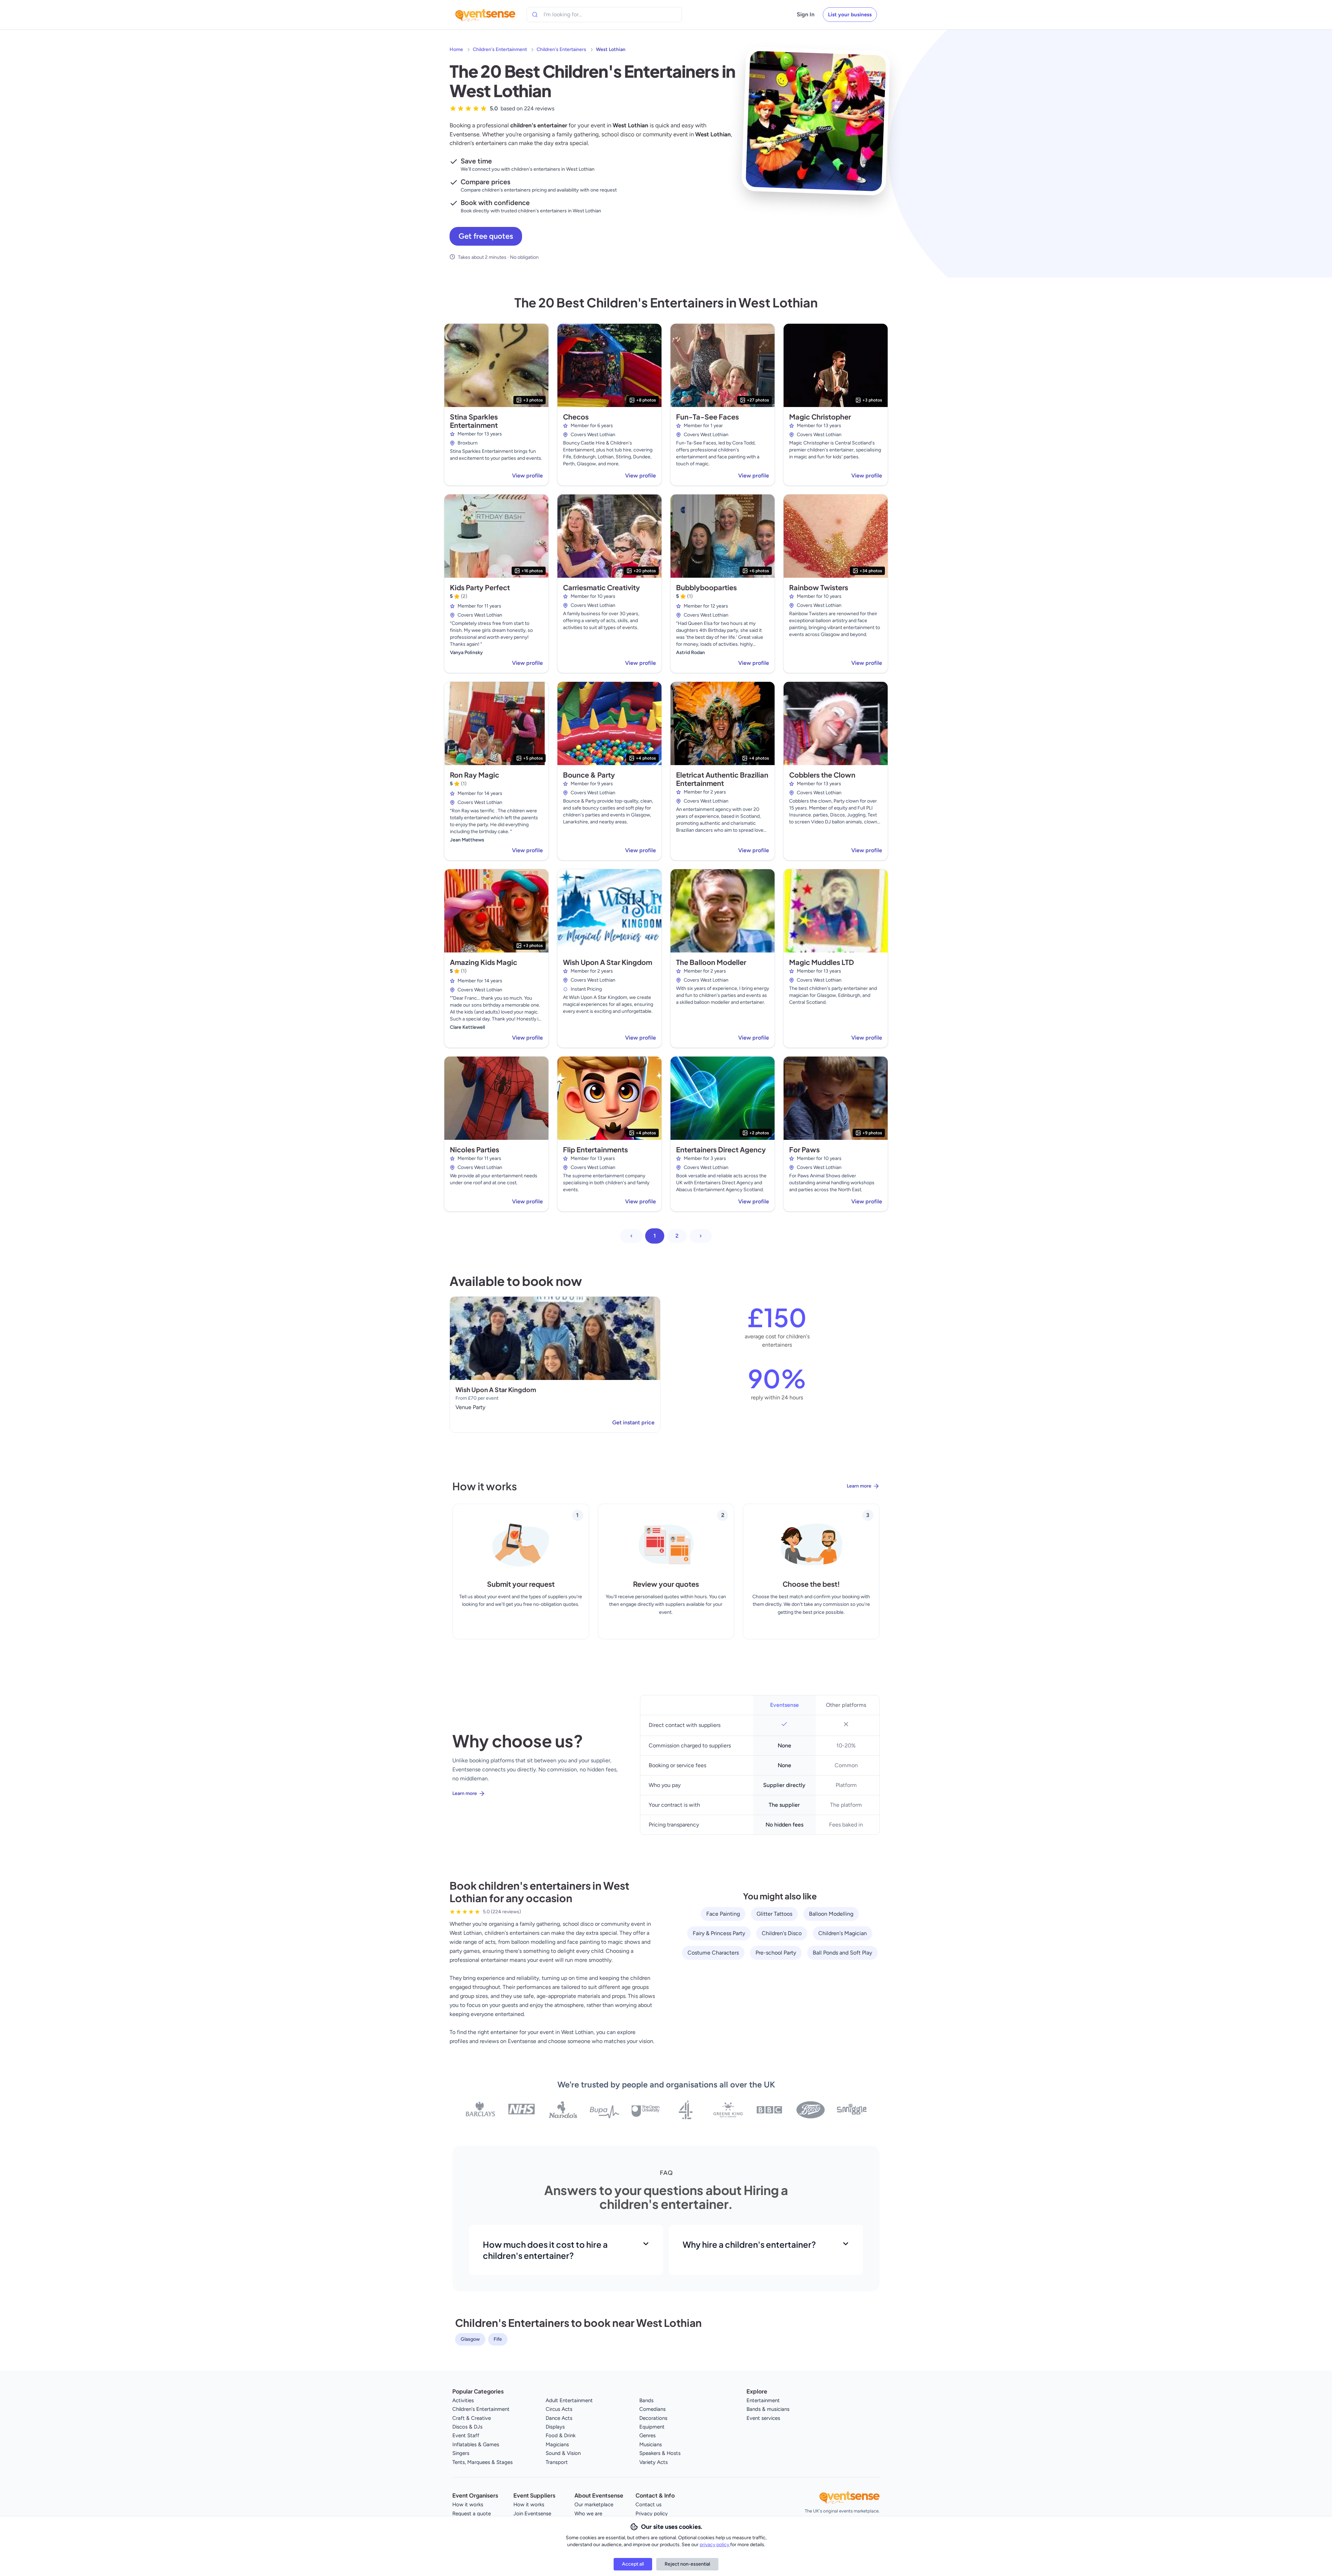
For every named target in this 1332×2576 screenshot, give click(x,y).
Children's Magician (843, 1933)
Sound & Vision (563, 2453)
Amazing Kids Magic (484, 962)
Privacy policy (652, 2514)
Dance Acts (559, 2418)
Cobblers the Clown (822, 775)
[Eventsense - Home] (485, 15)
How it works (468, 2505)
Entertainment (763, 2400)
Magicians (557, 2444)
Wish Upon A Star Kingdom (608, 962)
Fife (498, 2339)
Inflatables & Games (476, 2444)
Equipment (652, 2427)
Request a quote (472, 2514)
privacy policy (715, 2545)
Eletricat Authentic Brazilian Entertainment (722, 779)
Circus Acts (559, 2409)
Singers (461, 2453)
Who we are (588, 2514)
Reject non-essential (687, 2564)
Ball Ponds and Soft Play (842, 1953)
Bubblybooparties (706, 587)
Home (456, 49)
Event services (763, 2418)
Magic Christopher (820, 417)
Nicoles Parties (475, 1149)
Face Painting (723, 1914)
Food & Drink (561, 2435)
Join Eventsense (532, 2514)
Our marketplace (594, 2505)
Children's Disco (782, 1933)
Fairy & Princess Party (719, 1933)
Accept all (633, 2564)
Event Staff (466, 2435)
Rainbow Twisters (819, 587)
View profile (527, 476)
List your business (850, 15)
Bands (646, 2400)
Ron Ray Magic (475, 775)
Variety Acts (654, 2462)
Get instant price (633, 1422)
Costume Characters (713, 1953)
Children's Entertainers (561, 49)
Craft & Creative (472, 2418)
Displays (555, 2427)
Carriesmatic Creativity (601, 587)
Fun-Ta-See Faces (707, 417)
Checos (576, 417)
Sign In (806, 14)
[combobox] (575, 15)
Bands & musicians (768, 2409)
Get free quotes (486, 236)
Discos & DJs (467, 2427)
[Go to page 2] (701, 1236)
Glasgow (470, 2339)
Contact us (648, 2505)
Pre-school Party (776, 1953)
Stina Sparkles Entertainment (474, 421)
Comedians (652, 2409)
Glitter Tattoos (774, 1914)
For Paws (804, 1149)
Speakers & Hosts (660, 2453)
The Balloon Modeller (711, 962)
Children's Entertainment (500, 49)
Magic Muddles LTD (822, 962)
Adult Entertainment (569, 2400)
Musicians (651, 2444)
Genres (647, 2435)
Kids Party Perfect (480, 587)
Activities (463, 2400)
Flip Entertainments (595, 1149)
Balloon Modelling (831, 1914)
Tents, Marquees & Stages (483, 2462)
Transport (557, 2462)
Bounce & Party (589, 775)
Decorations (653, 2418)
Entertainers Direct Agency (721, 1149)
